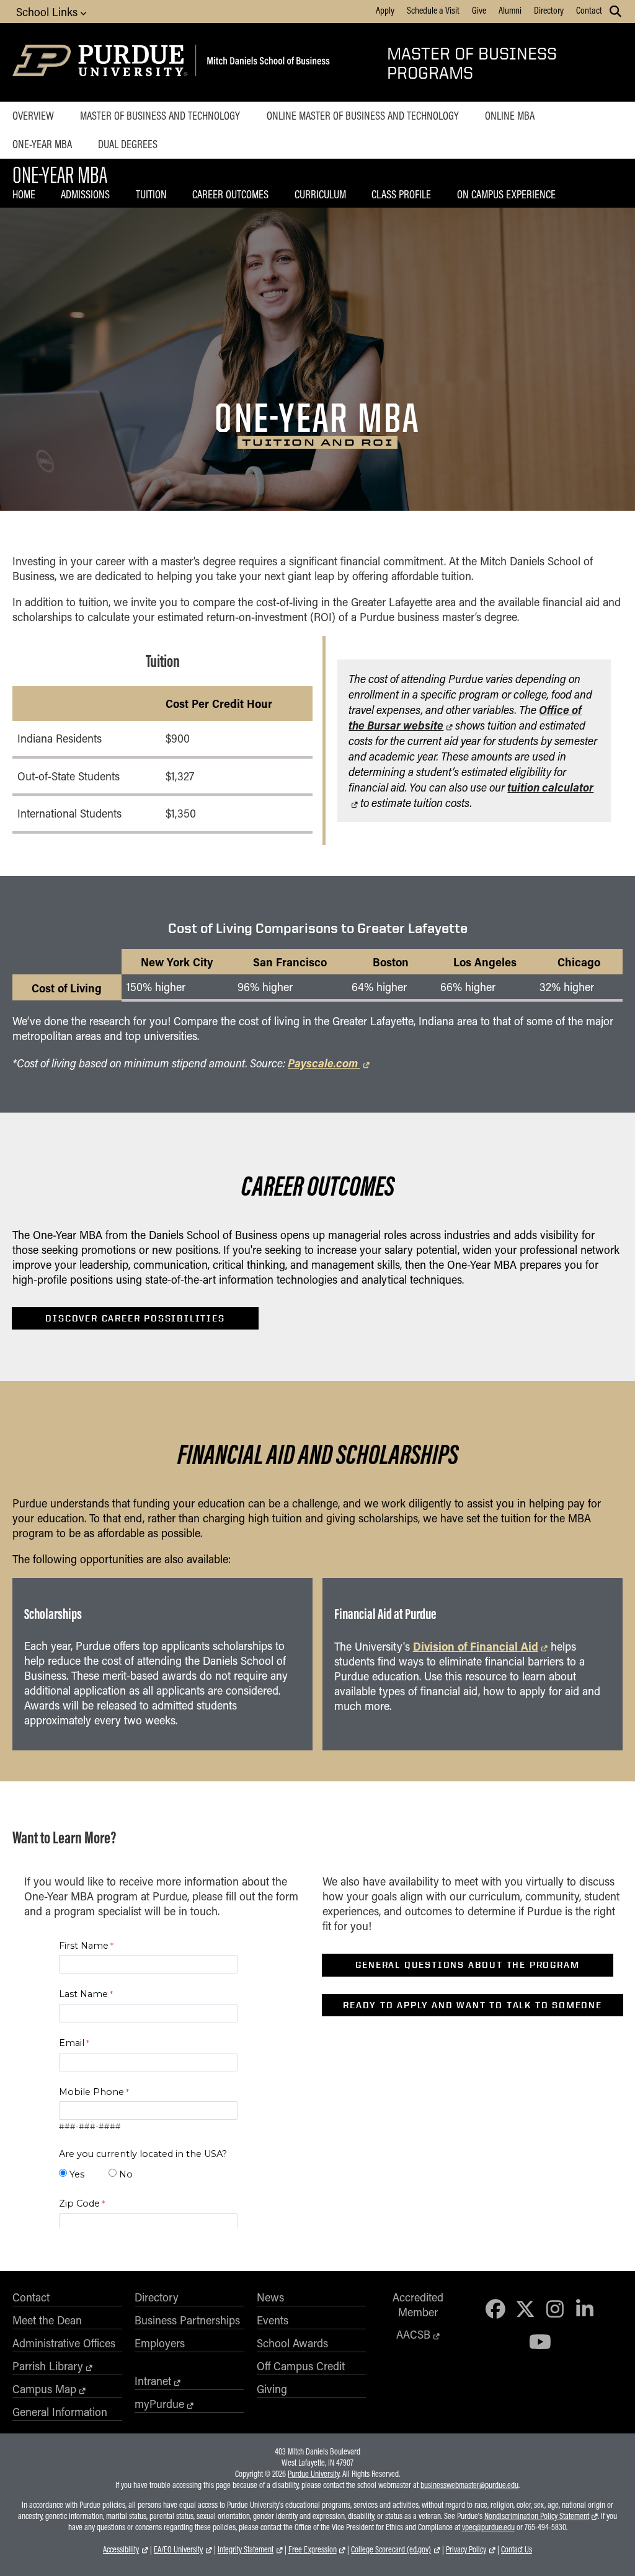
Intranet (153, 2381)
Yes (77, 2174)
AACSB (413, 2334)
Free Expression (313, 2549)
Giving (272, 2389)
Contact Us (517, 2549)
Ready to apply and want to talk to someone (473, 2005)
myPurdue (159, 2404)
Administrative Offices (64, 2343)
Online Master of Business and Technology (363, 115)
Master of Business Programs (472, 63)
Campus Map (44, 2389)
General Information (60, 2412)
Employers (160, 2343)
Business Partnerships (187, 2320)
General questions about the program (467, 1965)
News (270, 2297)
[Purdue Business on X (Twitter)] (525, 2309)
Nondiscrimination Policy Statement (537, 2516)
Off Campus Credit (301, 2366)
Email (72, 2043)
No (126, 2174)
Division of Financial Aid (476, 1646)
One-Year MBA (42, 144)
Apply (385, 10)
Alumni (510, 10)
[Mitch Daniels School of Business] (266, 62)
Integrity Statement (246, 2549)
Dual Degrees (128, 144)
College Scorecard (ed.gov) (391, 2549)
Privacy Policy (466, 2549)
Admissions (85, 194)
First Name (84, 1946)
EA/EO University (178, 2549)
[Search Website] (615, 11)
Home (24, 194)
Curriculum (320, 194)
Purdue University (313, 2474)
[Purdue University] (102, 62)
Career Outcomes (230, 194)
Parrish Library (48, 2366)
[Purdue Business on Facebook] (495, 2309)
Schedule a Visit (433, 10)
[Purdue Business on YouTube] (540, 2341)
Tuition (151, 194)
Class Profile (401, 194)
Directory (549, 10)
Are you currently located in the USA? (143, 2154)
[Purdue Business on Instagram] (555, 2309)
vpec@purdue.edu (488, 2527)
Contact (589, 10)
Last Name (83, 1994)
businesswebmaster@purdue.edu (469, 2485)
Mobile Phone (91, 2092)
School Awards (292, 2343)
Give (479, 10)
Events (273, 2320)
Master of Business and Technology (160, 115)
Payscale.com (324, 1063)
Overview (33, 115)
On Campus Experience (506, 194)
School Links (48, 12)
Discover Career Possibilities (135, 1318)
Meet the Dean (47, 2320)
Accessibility (121, 2549)
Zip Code (79, 2203)
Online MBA (510, 115)
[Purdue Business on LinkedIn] (585, 2309)
